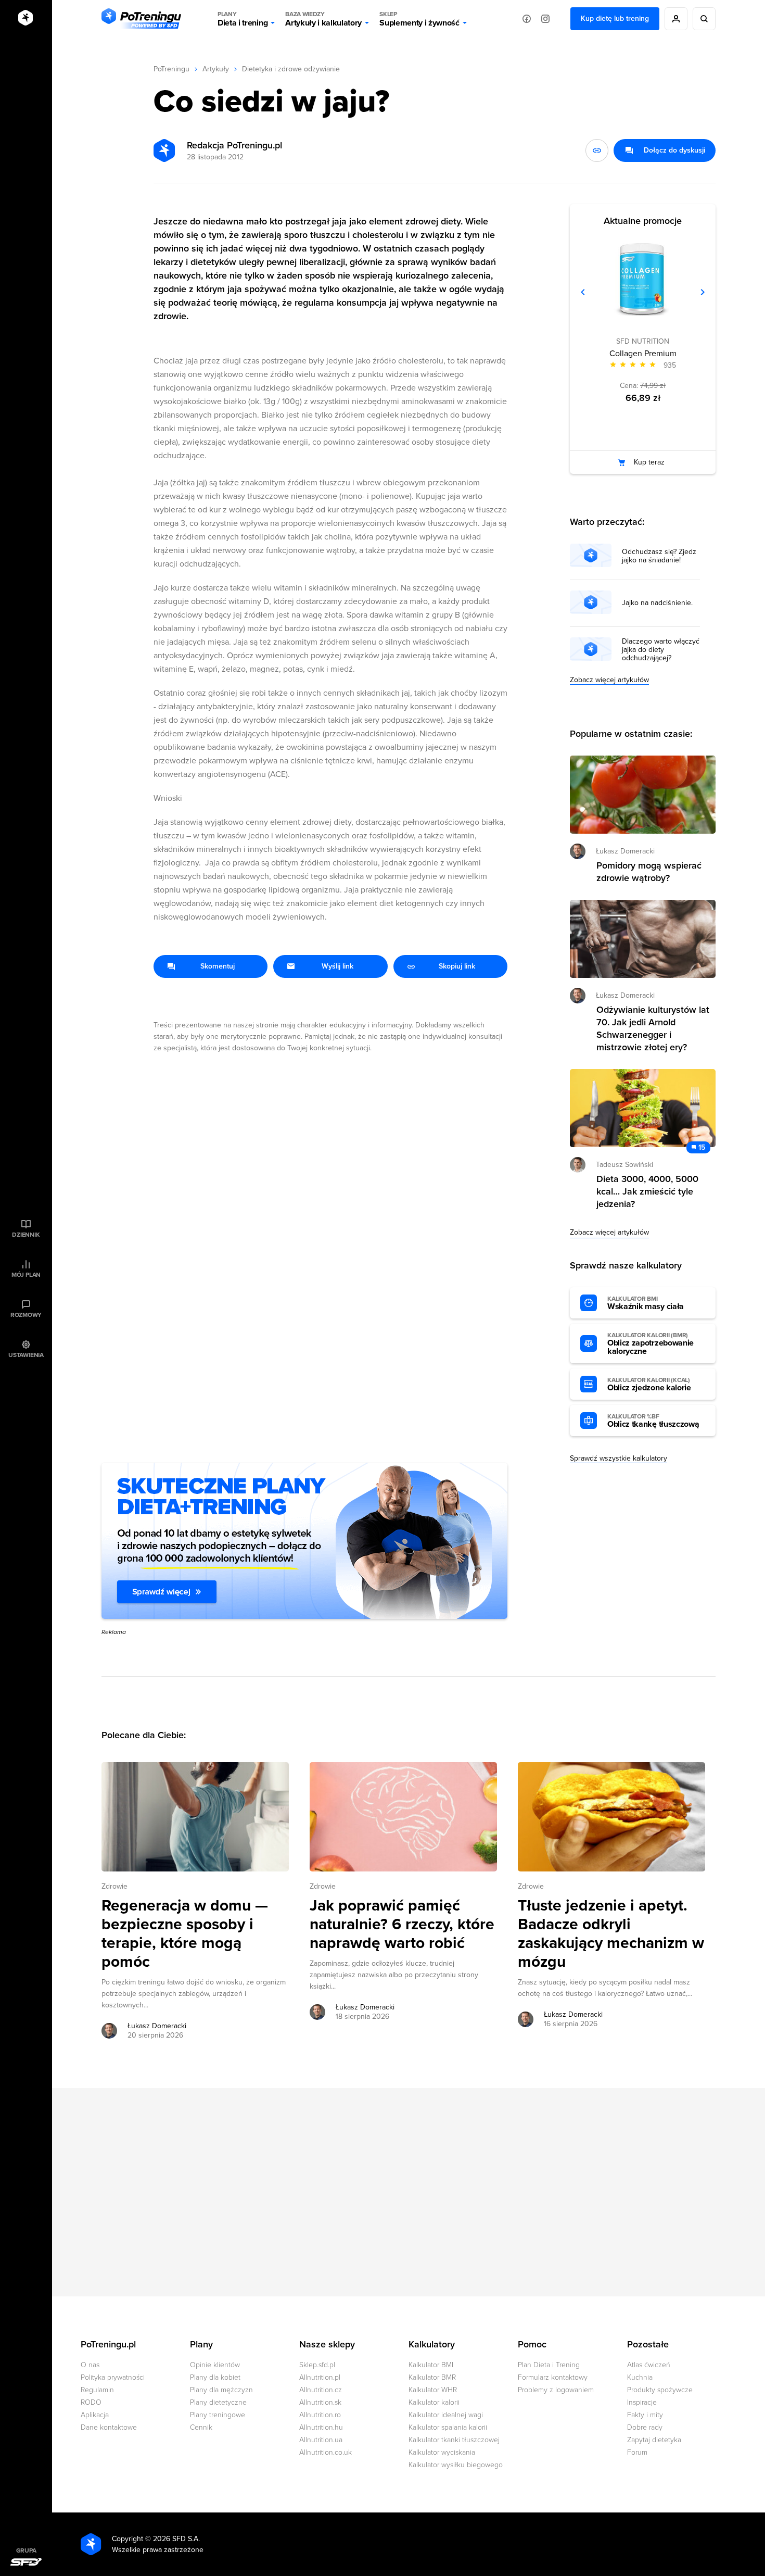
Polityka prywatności (113, 2377)
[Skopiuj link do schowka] (597, 150)
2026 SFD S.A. (176, 2539)
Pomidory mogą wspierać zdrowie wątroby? (649, 872)
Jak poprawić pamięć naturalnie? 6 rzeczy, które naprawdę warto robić (402, 1925)
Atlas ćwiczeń (649, 2365)
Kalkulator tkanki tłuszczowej (454, 2440)
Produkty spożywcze (660, 2390)
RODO (91, 2402)
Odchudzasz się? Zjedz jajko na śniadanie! (659, 556)
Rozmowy (26, 1315)
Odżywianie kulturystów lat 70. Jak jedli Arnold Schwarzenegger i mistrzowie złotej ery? (653, 1028)
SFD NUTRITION (643, 341)
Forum (637, 2452)
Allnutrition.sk (320, 2402)
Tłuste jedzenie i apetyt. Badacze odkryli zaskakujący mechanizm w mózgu (611, 1934)
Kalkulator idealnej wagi (446, 2415)
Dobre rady (645, 2427)
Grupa (26, 2550)
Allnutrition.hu (321, 2427)
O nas (90, 2365)
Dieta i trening (243, 19)
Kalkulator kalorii (434, 2402)
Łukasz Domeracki (157, 2026)
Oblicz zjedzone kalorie (649, 1385)
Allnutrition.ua (321, 2440)
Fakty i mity (645, 2415)
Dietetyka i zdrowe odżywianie (291, 69)
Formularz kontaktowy (553, 2377)
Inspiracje (642, 2402)
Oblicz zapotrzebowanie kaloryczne (651, 1344)
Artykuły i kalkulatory (323, 19)
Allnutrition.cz (321, 2390)
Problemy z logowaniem (556, 2390)
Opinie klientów (215, 2365)
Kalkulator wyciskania (442, 2452)
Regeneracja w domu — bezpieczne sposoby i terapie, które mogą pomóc (185, 1934)
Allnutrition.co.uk (326, 2452)
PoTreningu (171, 69)
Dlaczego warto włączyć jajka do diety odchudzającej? (661, 650)
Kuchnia (640, 2377)
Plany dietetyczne (218, 2402)
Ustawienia (26, 1355)
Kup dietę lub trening (615, 18)
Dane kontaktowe (109, 2427)
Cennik (201, 2427)
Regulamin (97, 2390)
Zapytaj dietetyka (654, 2440)
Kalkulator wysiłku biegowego (456, 2465)
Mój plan (26, 1275)
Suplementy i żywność (419, 19)
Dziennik (26, 1235)
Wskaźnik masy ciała (646, 1303)
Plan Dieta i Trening (549, 2365)
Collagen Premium (643, 354)
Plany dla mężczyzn (221, 2390)
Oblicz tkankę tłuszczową (653, 1421)
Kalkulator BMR (432, 2377)
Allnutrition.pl (320, 2377)
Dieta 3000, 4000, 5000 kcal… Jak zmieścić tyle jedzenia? (647, 1191)
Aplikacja (95, 2415)
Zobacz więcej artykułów (609, 680)
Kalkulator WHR (433, 2390)
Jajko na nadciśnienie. (657, 603)
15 (702, 1147)
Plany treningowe (218, 2415)
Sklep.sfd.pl (317, 2365)
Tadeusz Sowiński (624, 1165)
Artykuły (216, 69)
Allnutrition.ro (320, 2415)
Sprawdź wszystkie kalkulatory (619, 1458)
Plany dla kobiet (215, 2377)
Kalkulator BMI (431, 2365)
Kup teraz (649, 462)
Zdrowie (114, 1886)
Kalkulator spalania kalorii (448, 2427)
